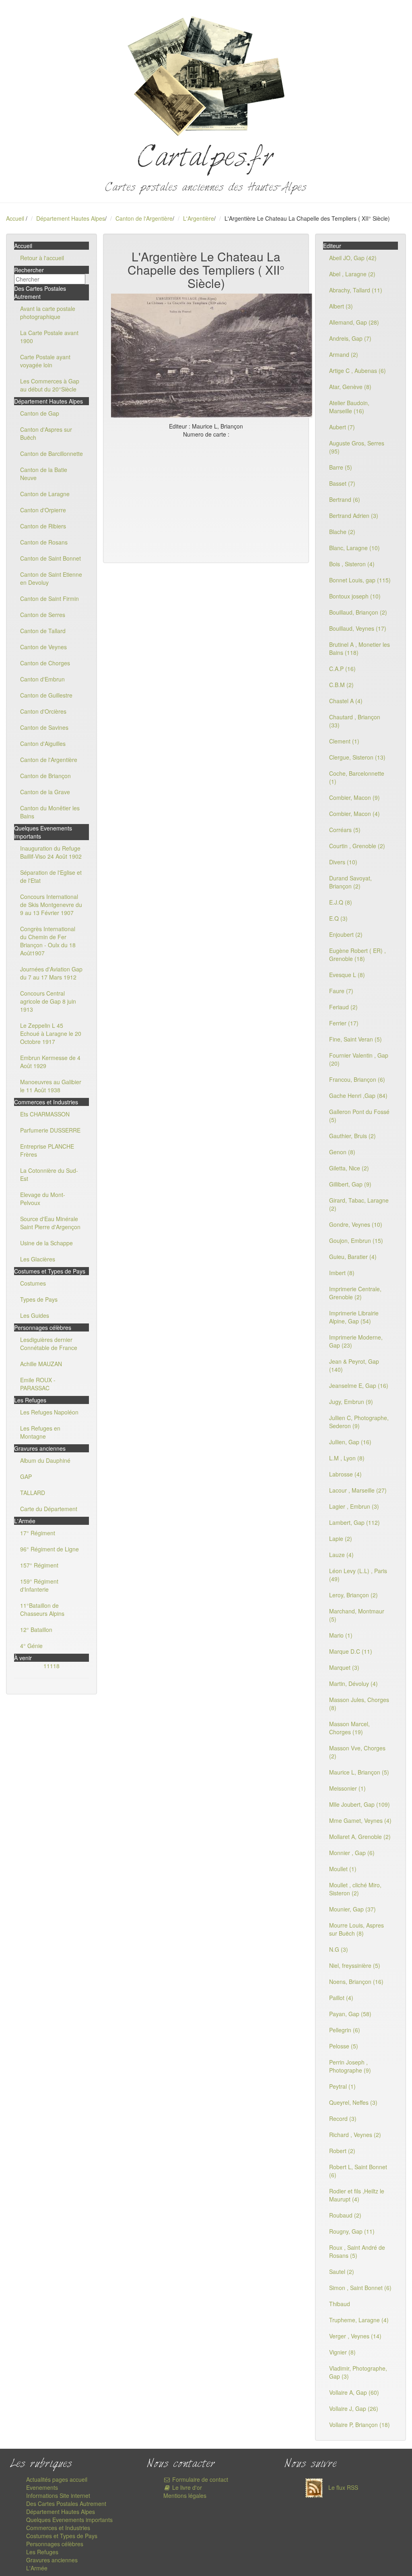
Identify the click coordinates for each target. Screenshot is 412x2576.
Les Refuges (42, 2552)
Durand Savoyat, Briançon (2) (350, 882)
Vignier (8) (342, 2352)
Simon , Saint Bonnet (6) (360, 2288)
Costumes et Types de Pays (62, 2536)
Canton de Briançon (45, 776)
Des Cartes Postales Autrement (66, 2504)
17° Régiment (38, 1533)
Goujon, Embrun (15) (356, 1240)
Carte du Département (49, 1509)
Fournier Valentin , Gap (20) (359, 1059)
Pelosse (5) (344, 2046)
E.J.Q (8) (341, 902)
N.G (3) (339, 1949)
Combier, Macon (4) (354, 814)
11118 (51, 1666)
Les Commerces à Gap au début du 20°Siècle (50, 385)
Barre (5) (341, 467)
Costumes (33, 1283)
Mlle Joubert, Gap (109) (359, 1804)
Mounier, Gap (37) (352, 1909)
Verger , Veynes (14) (355, 2336)
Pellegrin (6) (345, 2030)
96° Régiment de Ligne (49, 1549)
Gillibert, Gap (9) (350, 1184)
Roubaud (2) (345, 2215)
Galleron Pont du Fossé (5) (359, 1116)
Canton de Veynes (43, 647)
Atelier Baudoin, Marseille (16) (349, 407)
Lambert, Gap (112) (354, 1522)
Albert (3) (341, 306)
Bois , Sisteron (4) (352, 564)
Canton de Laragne (45, 494)
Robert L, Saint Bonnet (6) (358, 2171)
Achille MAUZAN (41, 1364)
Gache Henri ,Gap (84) (358, 1095)
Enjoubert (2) (346, 934)
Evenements (42, 2487)
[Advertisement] (206, 499)
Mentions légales (185, 2495)
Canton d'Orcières (43, 711)
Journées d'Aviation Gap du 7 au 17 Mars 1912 (51, 973)
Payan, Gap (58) (350, 2014)
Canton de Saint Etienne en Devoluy (51, 578)
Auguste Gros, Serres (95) (357, 447)
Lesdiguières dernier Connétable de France (49, 1344)
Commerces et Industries (58, 2528)
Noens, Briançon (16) (356, 1982)
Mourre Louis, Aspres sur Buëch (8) (356, 1929)
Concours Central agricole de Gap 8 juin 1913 (48, 1001)
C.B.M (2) (341, 685)
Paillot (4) (341, 1998)
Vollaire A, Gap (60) (354, 2392)
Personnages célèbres (55, 2544)
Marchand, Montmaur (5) (357, 1615)
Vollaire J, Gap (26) (354, 2408)
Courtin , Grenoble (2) (357, 846)
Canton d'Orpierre (43, 510)
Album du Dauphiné (45, 1460)
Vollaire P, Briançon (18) (359, 2425)
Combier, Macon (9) (354, 797)
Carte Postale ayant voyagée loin (45, 361)
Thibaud (340, 2304)
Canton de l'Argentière (144, 218)
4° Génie (31, 1646)
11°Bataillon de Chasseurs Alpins (42, 1609)
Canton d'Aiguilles (43, 743)
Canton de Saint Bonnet (50, 558)
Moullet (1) (343, 1869)
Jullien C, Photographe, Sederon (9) (359, 1422)
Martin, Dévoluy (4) (353, 1684)
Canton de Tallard (43, 631)
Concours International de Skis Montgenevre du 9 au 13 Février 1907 (51, 905)
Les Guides (35, 1315)
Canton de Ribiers (43, 526)
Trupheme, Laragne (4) (359, 2320)
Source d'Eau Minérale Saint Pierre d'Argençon (50, 1223)
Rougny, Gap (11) (352, 2231)
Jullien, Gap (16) (350, 1442)
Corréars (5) (345, 830)
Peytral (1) (342, 2086)
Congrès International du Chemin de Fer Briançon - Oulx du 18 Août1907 (48, 941)
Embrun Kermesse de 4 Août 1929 (50, 1062)
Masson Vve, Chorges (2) (357, 1752)
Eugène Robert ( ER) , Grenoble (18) (357, 955)
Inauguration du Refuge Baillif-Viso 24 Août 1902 (51, 852)
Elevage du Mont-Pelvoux (43, 1199)
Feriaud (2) (343, 1007)
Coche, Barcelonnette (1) (357, 777)
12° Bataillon (36, 1630)
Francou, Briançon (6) (357, 1079)
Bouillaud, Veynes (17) (358, 628)
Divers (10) (343, 862)
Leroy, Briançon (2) (353, 1595)
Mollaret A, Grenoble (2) (360, 1837)
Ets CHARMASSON (45, 1114)
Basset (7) (342, 483)
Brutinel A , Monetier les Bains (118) (359, 648)
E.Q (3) (338, 918)
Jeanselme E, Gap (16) (359, 1385)
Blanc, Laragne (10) (354, 548)
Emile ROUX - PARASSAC (38, 1384)
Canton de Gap (40, 413)
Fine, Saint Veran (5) (355, 1039)
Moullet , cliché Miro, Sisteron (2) (355, 1889)
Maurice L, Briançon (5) (359, 1772)
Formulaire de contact (199, 2479)
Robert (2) (342, 2151)
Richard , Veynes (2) (355, 2135)
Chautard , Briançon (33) (355, 721)
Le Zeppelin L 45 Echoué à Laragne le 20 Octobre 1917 (51, 1033)
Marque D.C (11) (351, 1651)
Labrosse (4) (345, 1474)
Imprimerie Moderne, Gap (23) (356, 1341)
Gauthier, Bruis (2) (352, 1136)
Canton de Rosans (44, 542)
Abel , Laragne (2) (352, 274)
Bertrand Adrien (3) (354, 516)
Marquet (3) (344, 1667)
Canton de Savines (44, 727)
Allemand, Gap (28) (354, 322)
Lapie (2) (341, 1539)
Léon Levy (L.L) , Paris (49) (358, 1575)
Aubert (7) (342, 427)
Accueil (15, 218)
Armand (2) (344, 354)
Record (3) (343, 2118)
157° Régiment (39, 1565)
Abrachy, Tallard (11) (356, 290)
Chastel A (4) (346, 701)
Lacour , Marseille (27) (358, 1490)
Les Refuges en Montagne (40, 1432)
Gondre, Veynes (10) (356, 1224)
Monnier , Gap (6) (352, 1853)
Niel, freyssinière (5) (355, 1965)
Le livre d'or (186, 2487)
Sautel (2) (342, 2272)
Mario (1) (341, 1635)
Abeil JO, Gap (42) (353, 258)
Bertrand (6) (345, 499)
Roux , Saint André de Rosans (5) (357, 2251)
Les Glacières (38, 1259)
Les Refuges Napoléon (49, 1412)
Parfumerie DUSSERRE (50, 1130)
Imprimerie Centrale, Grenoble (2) (355, 1293)
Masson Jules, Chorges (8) (359, 1704)
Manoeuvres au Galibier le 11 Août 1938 (51, 1086)
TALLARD (33, 1493)
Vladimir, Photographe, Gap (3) (358, 2372)
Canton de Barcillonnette (51, 453)
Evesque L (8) (347, 975)
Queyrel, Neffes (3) (353, 2102)
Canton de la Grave (45, 792)
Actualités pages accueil (57, 2479)
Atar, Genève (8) (350, 387)
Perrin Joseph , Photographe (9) (350, 2066)
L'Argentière (199, 218)
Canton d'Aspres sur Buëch (46, 433)
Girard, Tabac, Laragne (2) (359, 1204)
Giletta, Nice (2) (349, 1168)
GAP (26, 1476)
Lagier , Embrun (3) (354, 1506)
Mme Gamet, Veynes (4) (360, 1820)
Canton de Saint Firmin (49, 598)
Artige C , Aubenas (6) (357, 371)
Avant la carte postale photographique (48, 313)
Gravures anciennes (52, 2560)
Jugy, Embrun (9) (351, 1402)
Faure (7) (341, 991)
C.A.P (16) (342, 669)
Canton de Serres (43, 615)
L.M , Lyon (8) (347, 1458)
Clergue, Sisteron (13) (357, 757)
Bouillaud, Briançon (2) (358, 612)
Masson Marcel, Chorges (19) (349, 1728)
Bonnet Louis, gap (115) (360, 580)
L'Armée (37, 2568)
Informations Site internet (58, 2495)
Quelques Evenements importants (69, 2520)
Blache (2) (342, 532)
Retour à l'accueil (42, 258)
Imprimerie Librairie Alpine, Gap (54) (354, 1317)
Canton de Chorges (45, 663)
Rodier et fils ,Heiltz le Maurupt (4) (357, 2195)
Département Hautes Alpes (71, 218)
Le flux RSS (342, 2487)
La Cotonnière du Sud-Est (49, 1174)
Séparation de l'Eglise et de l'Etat (51, 876)
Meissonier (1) (347, 1788)
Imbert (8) (342, 1273)
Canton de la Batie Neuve (44, 474)
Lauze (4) (341, 1555)
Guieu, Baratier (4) (353, 1257)
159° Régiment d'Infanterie (39, 1585)
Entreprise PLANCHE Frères (47, 1150)
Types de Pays (39, 1299)
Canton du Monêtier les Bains (50, 812)
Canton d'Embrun (42, 679)
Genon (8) (342, 1152)
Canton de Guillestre (46, 695)
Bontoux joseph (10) (355, 596)
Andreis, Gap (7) (350, 338)
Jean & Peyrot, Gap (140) (354, 1365)
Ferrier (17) (344, 1023)
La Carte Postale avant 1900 (49, 337)
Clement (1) (344, 741)
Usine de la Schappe (46, 1243)
